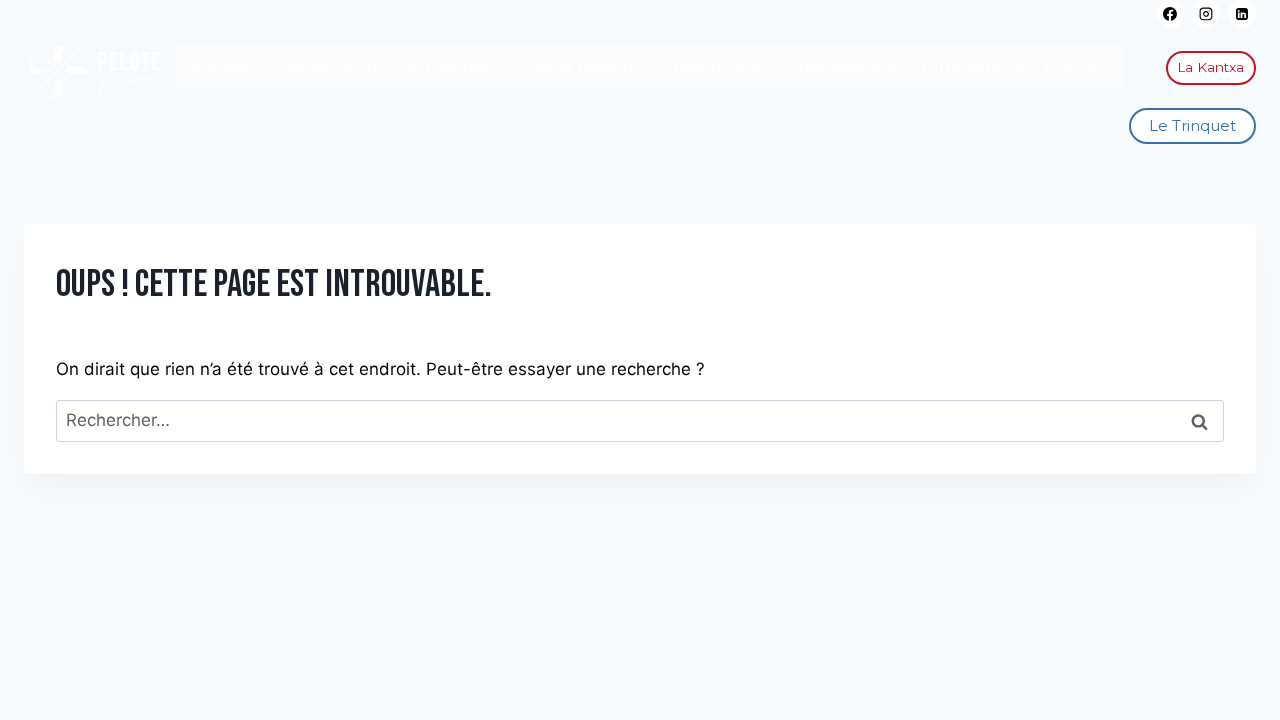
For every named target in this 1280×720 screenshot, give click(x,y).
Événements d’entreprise (381, 67)
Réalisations (850, 67)
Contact (1079, 67)
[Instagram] (1206, 14)
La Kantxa (1210, 67)
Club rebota (973, 67)
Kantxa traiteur (577, 67)
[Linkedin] (1242, 14)
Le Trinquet (1192, 125)
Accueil (217, 67)
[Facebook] (1171, 14)
